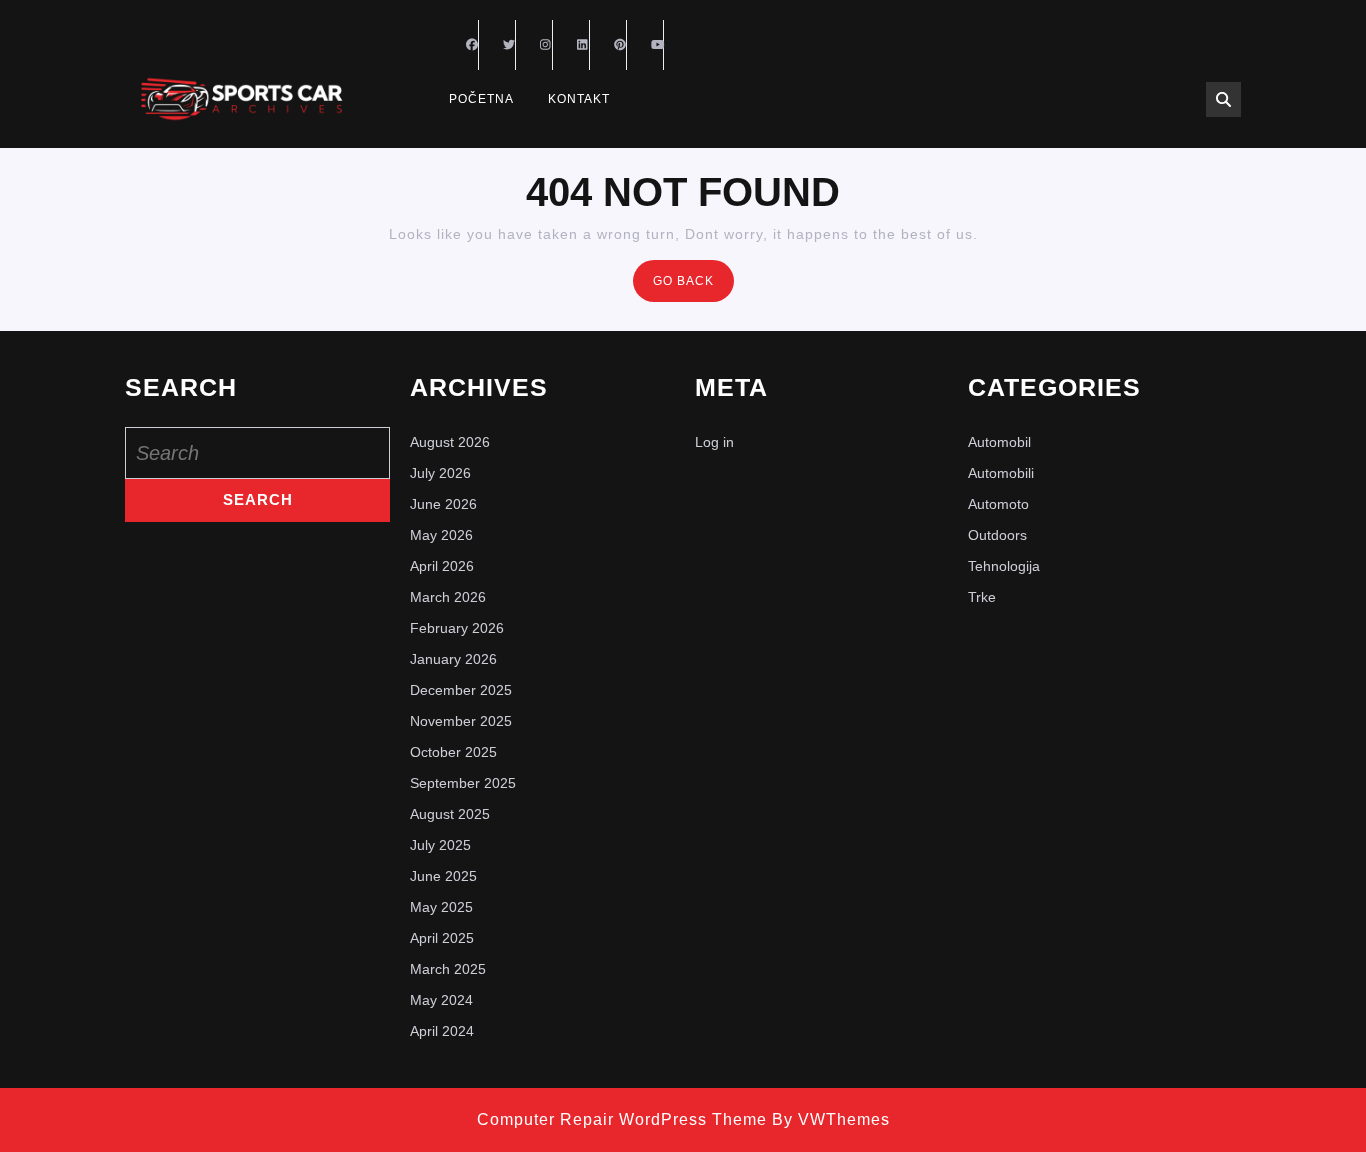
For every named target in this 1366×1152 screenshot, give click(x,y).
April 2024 (442, 1031)
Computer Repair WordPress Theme (622, 1119)
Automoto (998, 504)
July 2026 (440, 473)
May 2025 (441, 907)
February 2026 (457, 628)
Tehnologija (1004, 566)
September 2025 (463, 783)
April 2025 (442, 938)
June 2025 (443, 876)
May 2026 (441, 535)
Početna (481, 99)
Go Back (693, 286)
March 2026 (448, 597)
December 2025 (461, 690)
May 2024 (441, 1000)
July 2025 (440, 845)
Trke (982, 597)
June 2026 (443, 504)
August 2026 (450, 442)
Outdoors (997, 535)
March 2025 (448, 969)
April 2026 (442, 566)
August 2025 (450, 814)
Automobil (999, 442)
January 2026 (453, 659)
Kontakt (579, 99)
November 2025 (461, 721)
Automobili (1001, 473)
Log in (714, 442)
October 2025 (453, 752)
